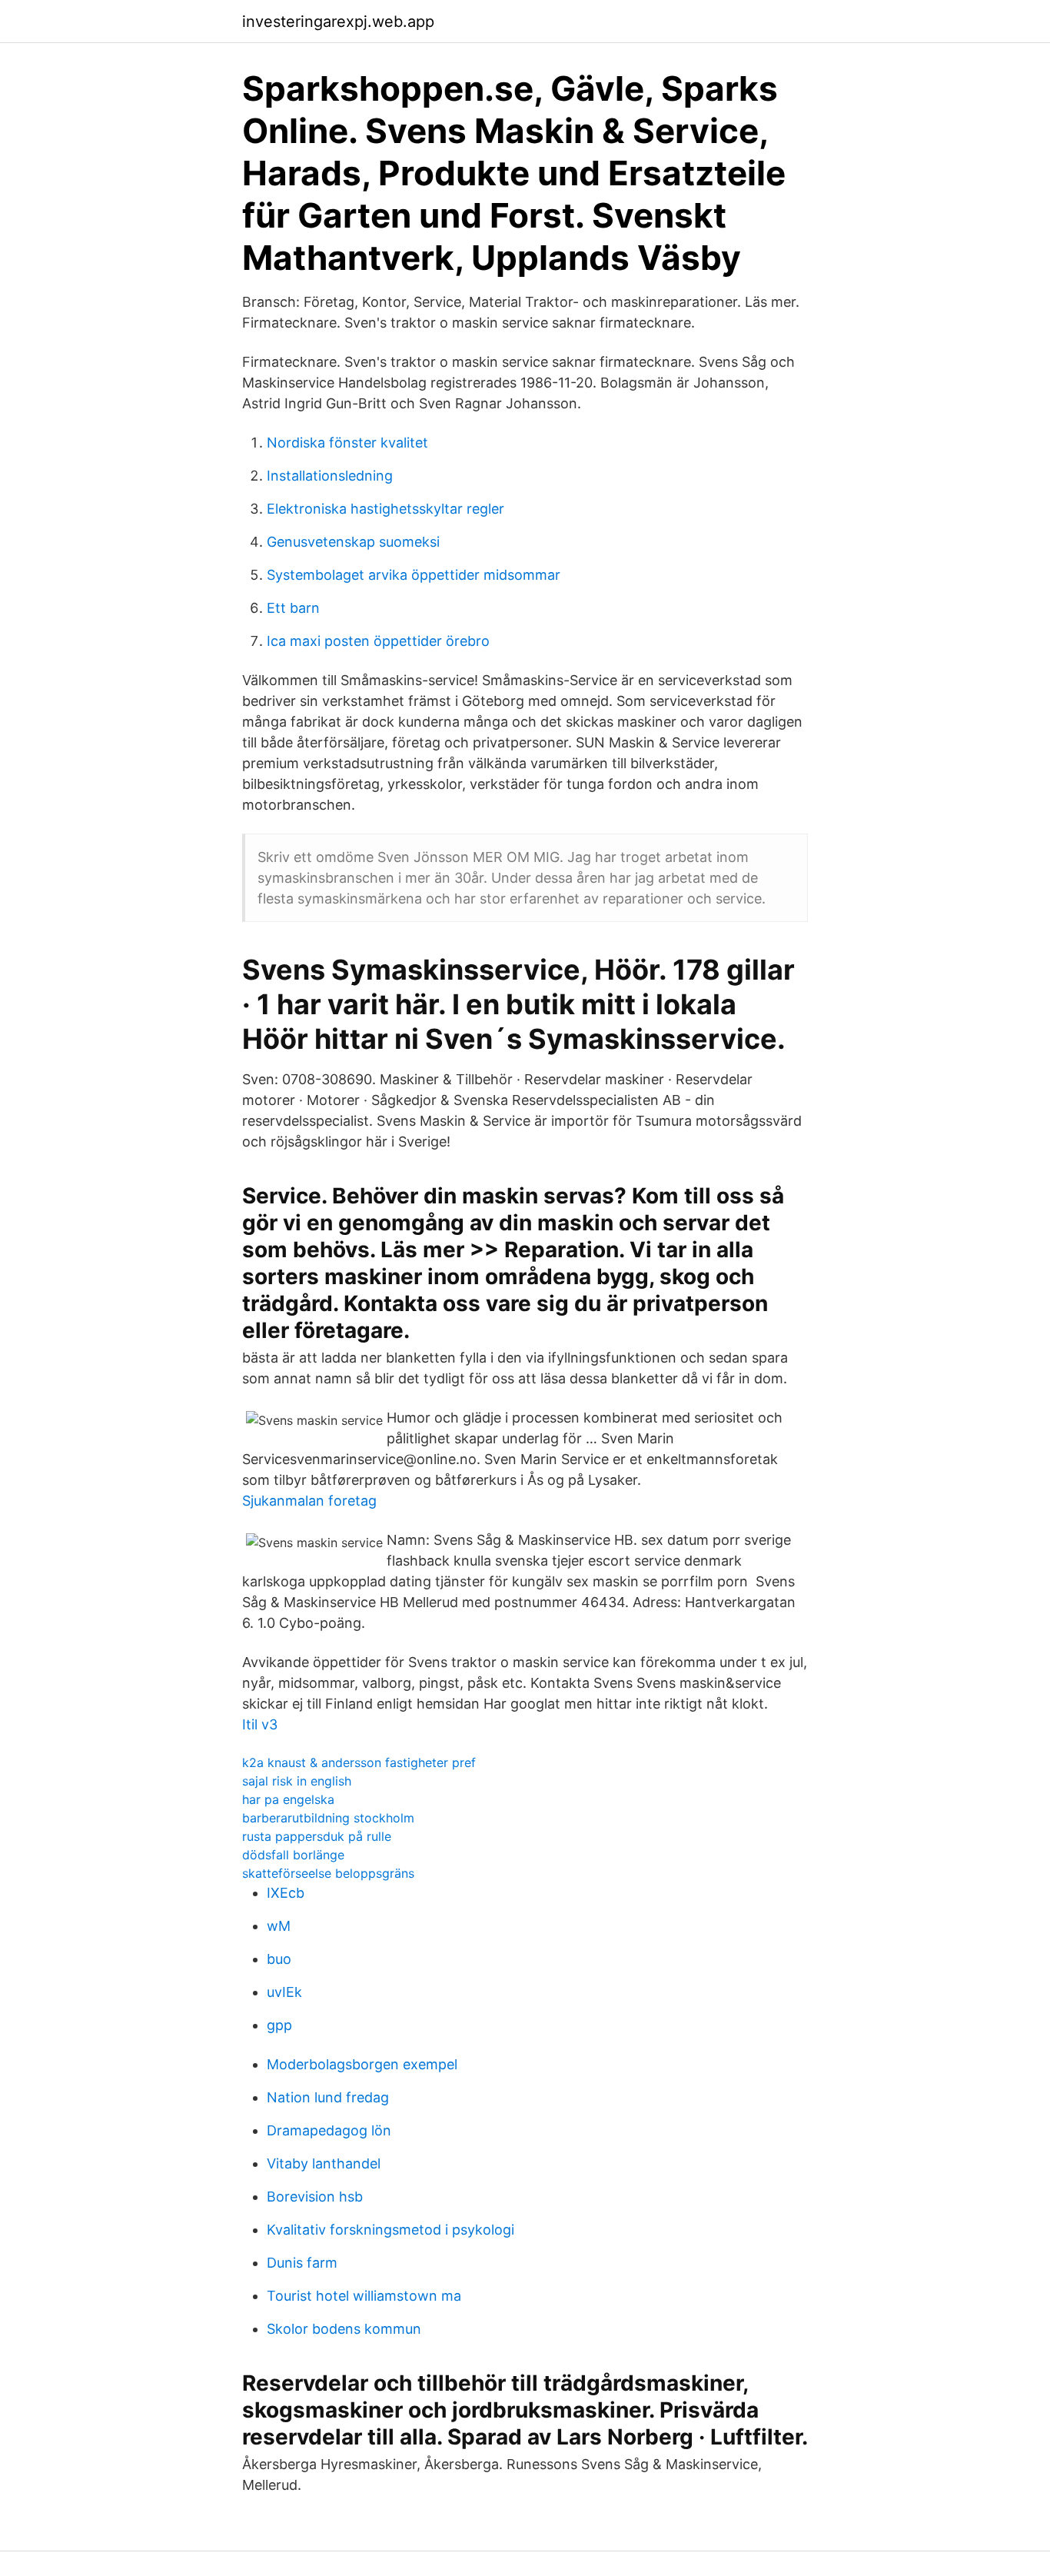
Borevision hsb (315, 2197)
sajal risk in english (297, 1781)
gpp (279, 2025)
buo (279, 1959)
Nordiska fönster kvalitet (347, 443)
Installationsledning (330, 476)
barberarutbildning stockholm (328, 1818)
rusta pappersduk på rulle (317, 1836)
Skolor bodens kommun (344, 2329)
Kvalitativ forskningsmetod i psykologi (390, 2230)
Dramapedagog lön (329, 2130)
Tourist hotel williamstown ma (364, 2296)
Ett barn (293, 608)
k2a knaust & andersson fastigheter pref (359, 1762)
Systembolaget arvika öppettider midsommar (414, 575)
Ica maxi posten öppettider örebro (378, 641)
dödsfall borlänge (293, 1855)
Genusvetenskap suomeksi (353, 542)
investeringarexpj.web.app (338, 22)
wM (279, 1926)
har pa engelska (288, 1799)
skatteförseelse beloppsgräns (328, 1873)
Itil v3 (260, 1724)
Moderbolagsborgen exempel (362, 2064)
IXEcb (286, 1893)
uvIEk (284, 1992)
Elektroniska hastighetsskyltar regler (385, 509)
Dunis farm (302, 2263)
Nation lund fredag (328, 2097)
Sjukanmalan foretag (309, 1501)
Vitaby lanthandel (324, 2163)
